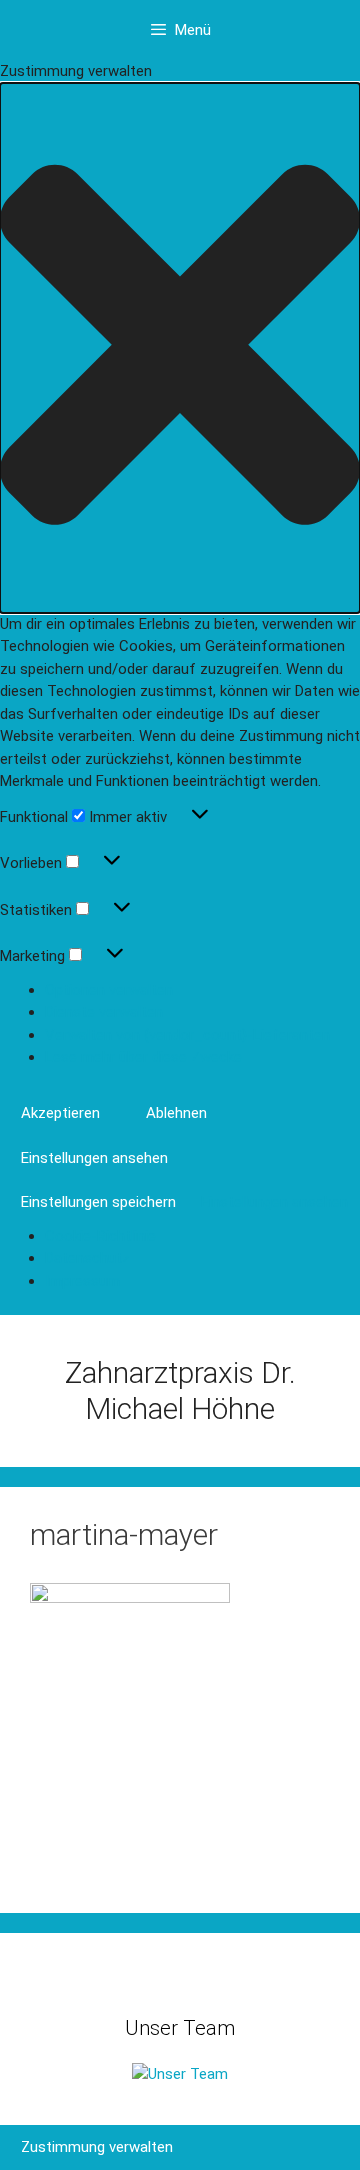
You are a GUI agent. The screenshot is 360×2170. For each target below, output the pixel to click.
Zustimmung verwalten (97, 2147)
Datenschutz (87, 1258)
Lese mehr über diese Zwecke (143, 1057)
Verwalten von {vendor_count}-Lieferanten (187, 1035)
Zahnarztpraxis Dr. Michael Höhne (180, 1390)
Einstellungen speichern (98, 1202)
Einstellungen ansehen (94, 1158)
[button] (180, 348)
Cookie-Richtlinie (100, 1236)
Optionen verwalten (109, 990)
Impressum (82, 1281)
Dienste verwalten (104, 1012)
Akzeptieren (60, 1113)
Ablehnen (176, 1113)
